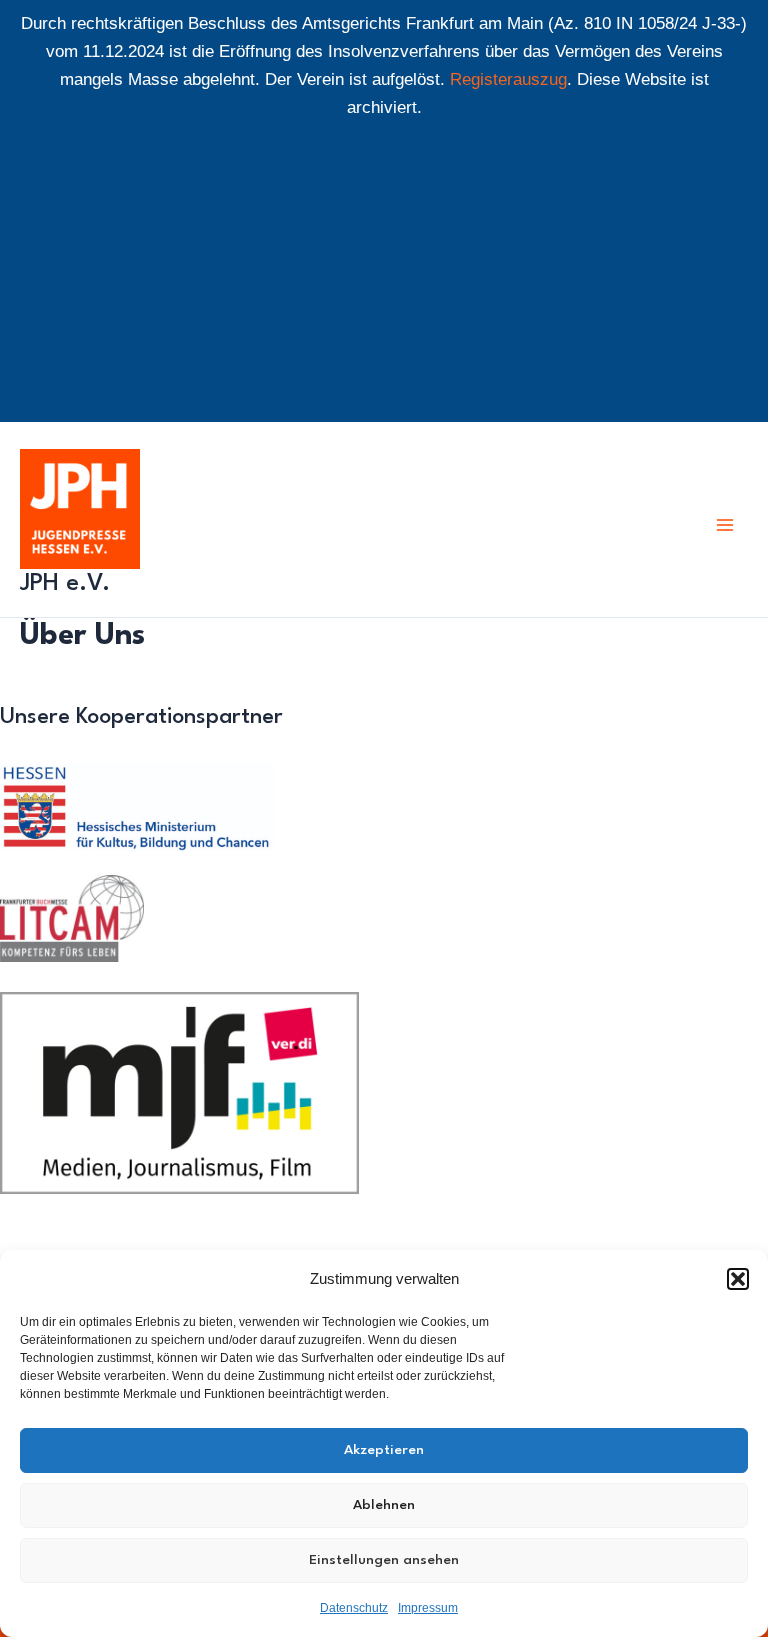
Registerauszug (508, 79)
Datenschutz (354, 1608)
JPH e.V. (65, 584)
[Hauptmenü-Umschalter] (726, 525)
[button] (738, 1279)
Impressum (428, 1608)
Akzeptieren (384, 1450)
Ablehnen (384, 1505)
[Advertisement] (384, 282)
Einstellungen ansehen (384, 1560)
